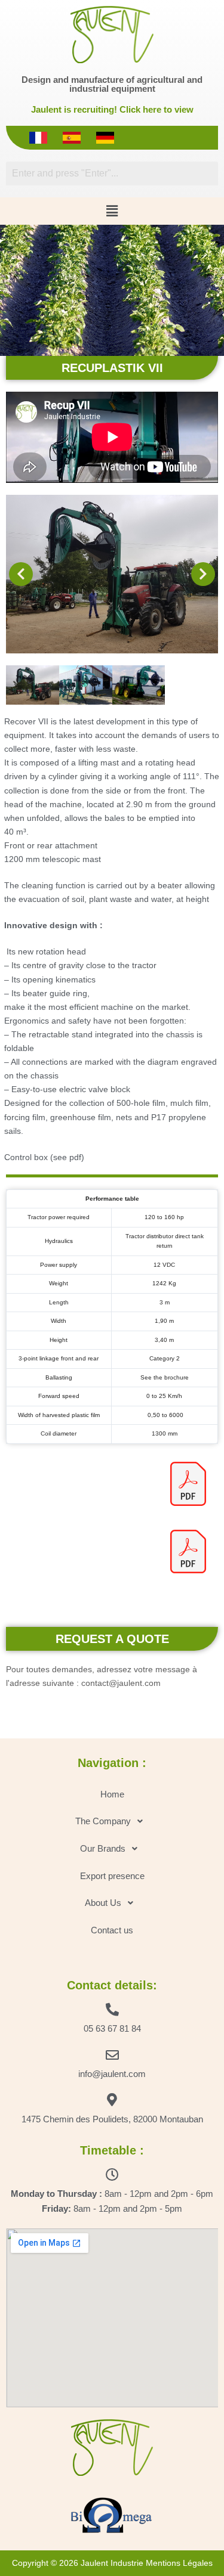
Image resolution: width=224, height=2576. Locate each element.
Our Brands (103, 1848)
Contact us (112, 1930)
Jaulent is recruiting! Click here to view (112, 109)
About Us (103, 1903)
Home (112, 1794)
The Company (103, 1821)
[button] (112, 211)
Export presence (112, 1876)
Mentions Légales (179, 2563)
